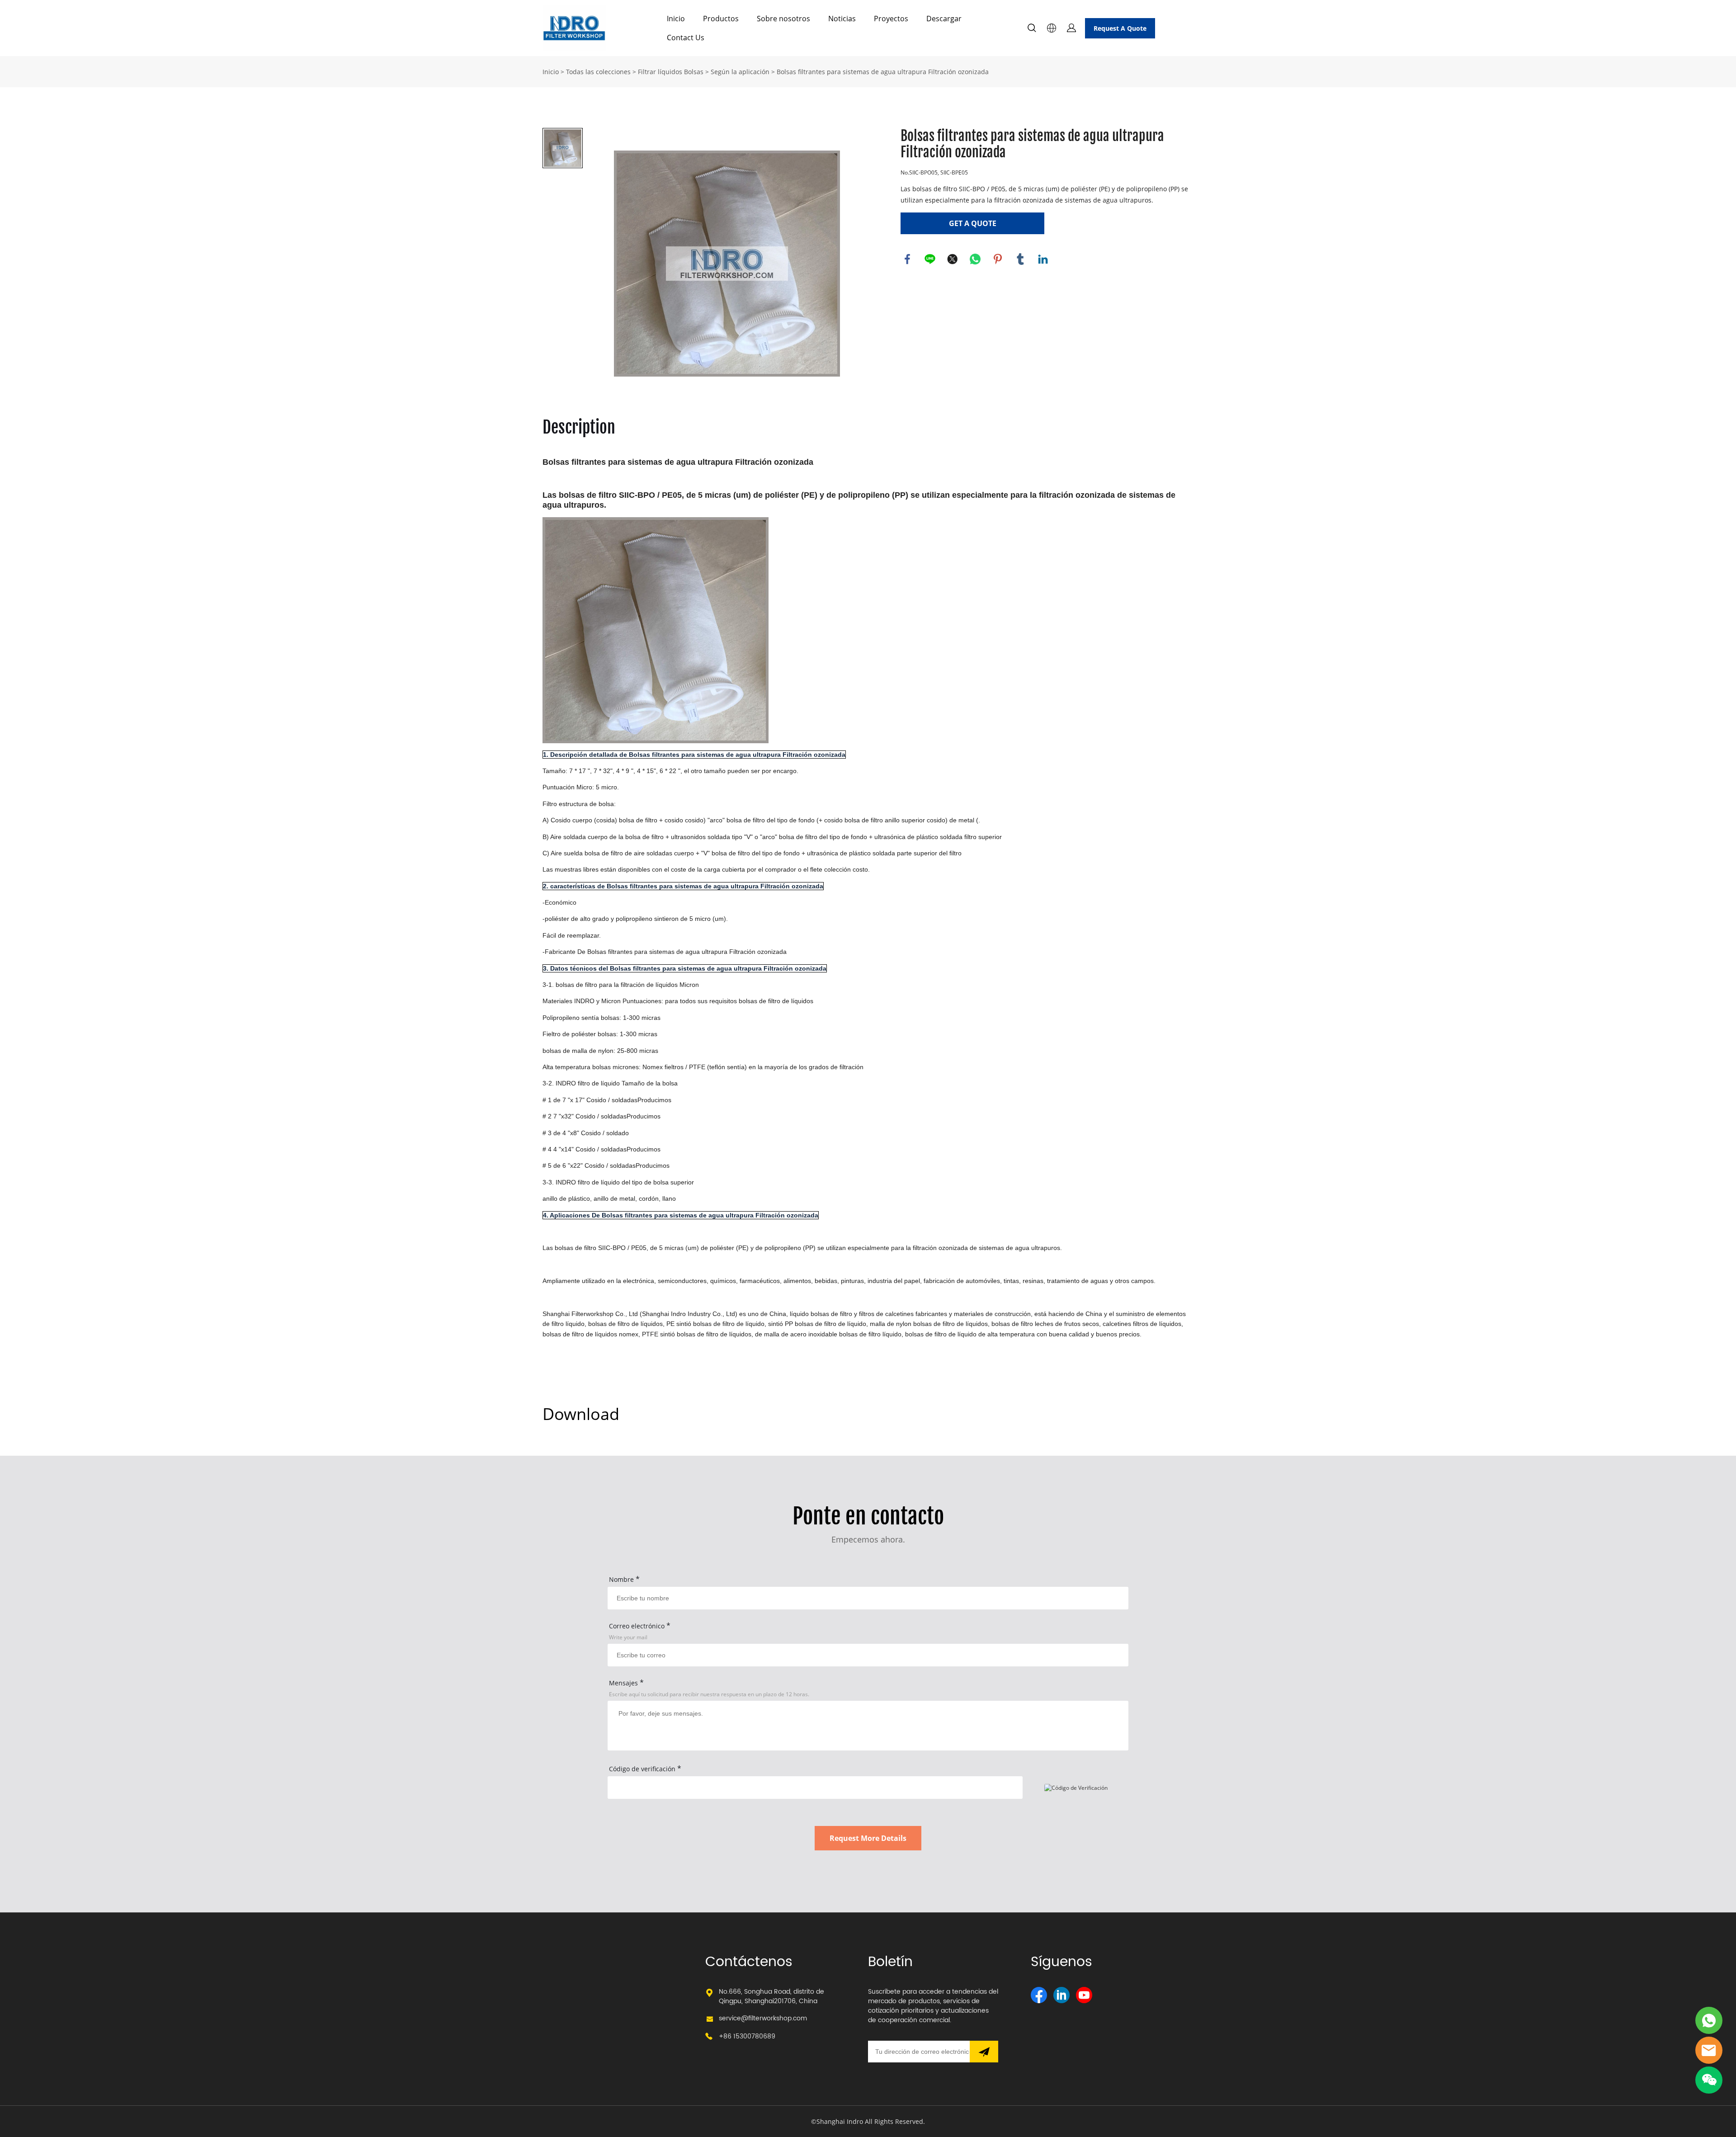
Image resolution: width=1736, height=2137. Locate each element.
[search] (1032, 29)
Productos (721, 19)
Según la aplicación (740, 72)
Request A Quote (1120, 28)
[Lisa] (1709, 2020)
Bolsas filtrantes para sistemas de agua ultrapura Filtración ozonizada (883, 72)
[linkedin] (1061, 1995)
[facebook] (1039, 1995)
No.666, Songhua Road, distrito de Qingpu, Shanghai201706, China (771, 1996)
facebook (907, 259)
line (930, 259)
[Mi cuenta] (1071, 28)
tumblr (1020, 259)
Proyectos (891, 19)
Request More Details (868, 1838)
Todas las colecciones (598, 72)
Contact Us (686, 38)
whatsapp (975, 259)
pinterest (998, 259)
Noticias (842, 19)
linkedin (1043, 259)
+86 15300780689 (747, 2036)
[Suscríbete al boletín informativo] (984, 2052)
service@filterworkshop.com (763, 2018)
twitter (953, 259)
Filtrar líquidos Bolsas (671, 72)
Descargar (944, 19)
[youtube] (1084, 1995)
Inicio (676, 19)
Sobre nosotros (783, 19)
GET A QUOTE (973, 223)
